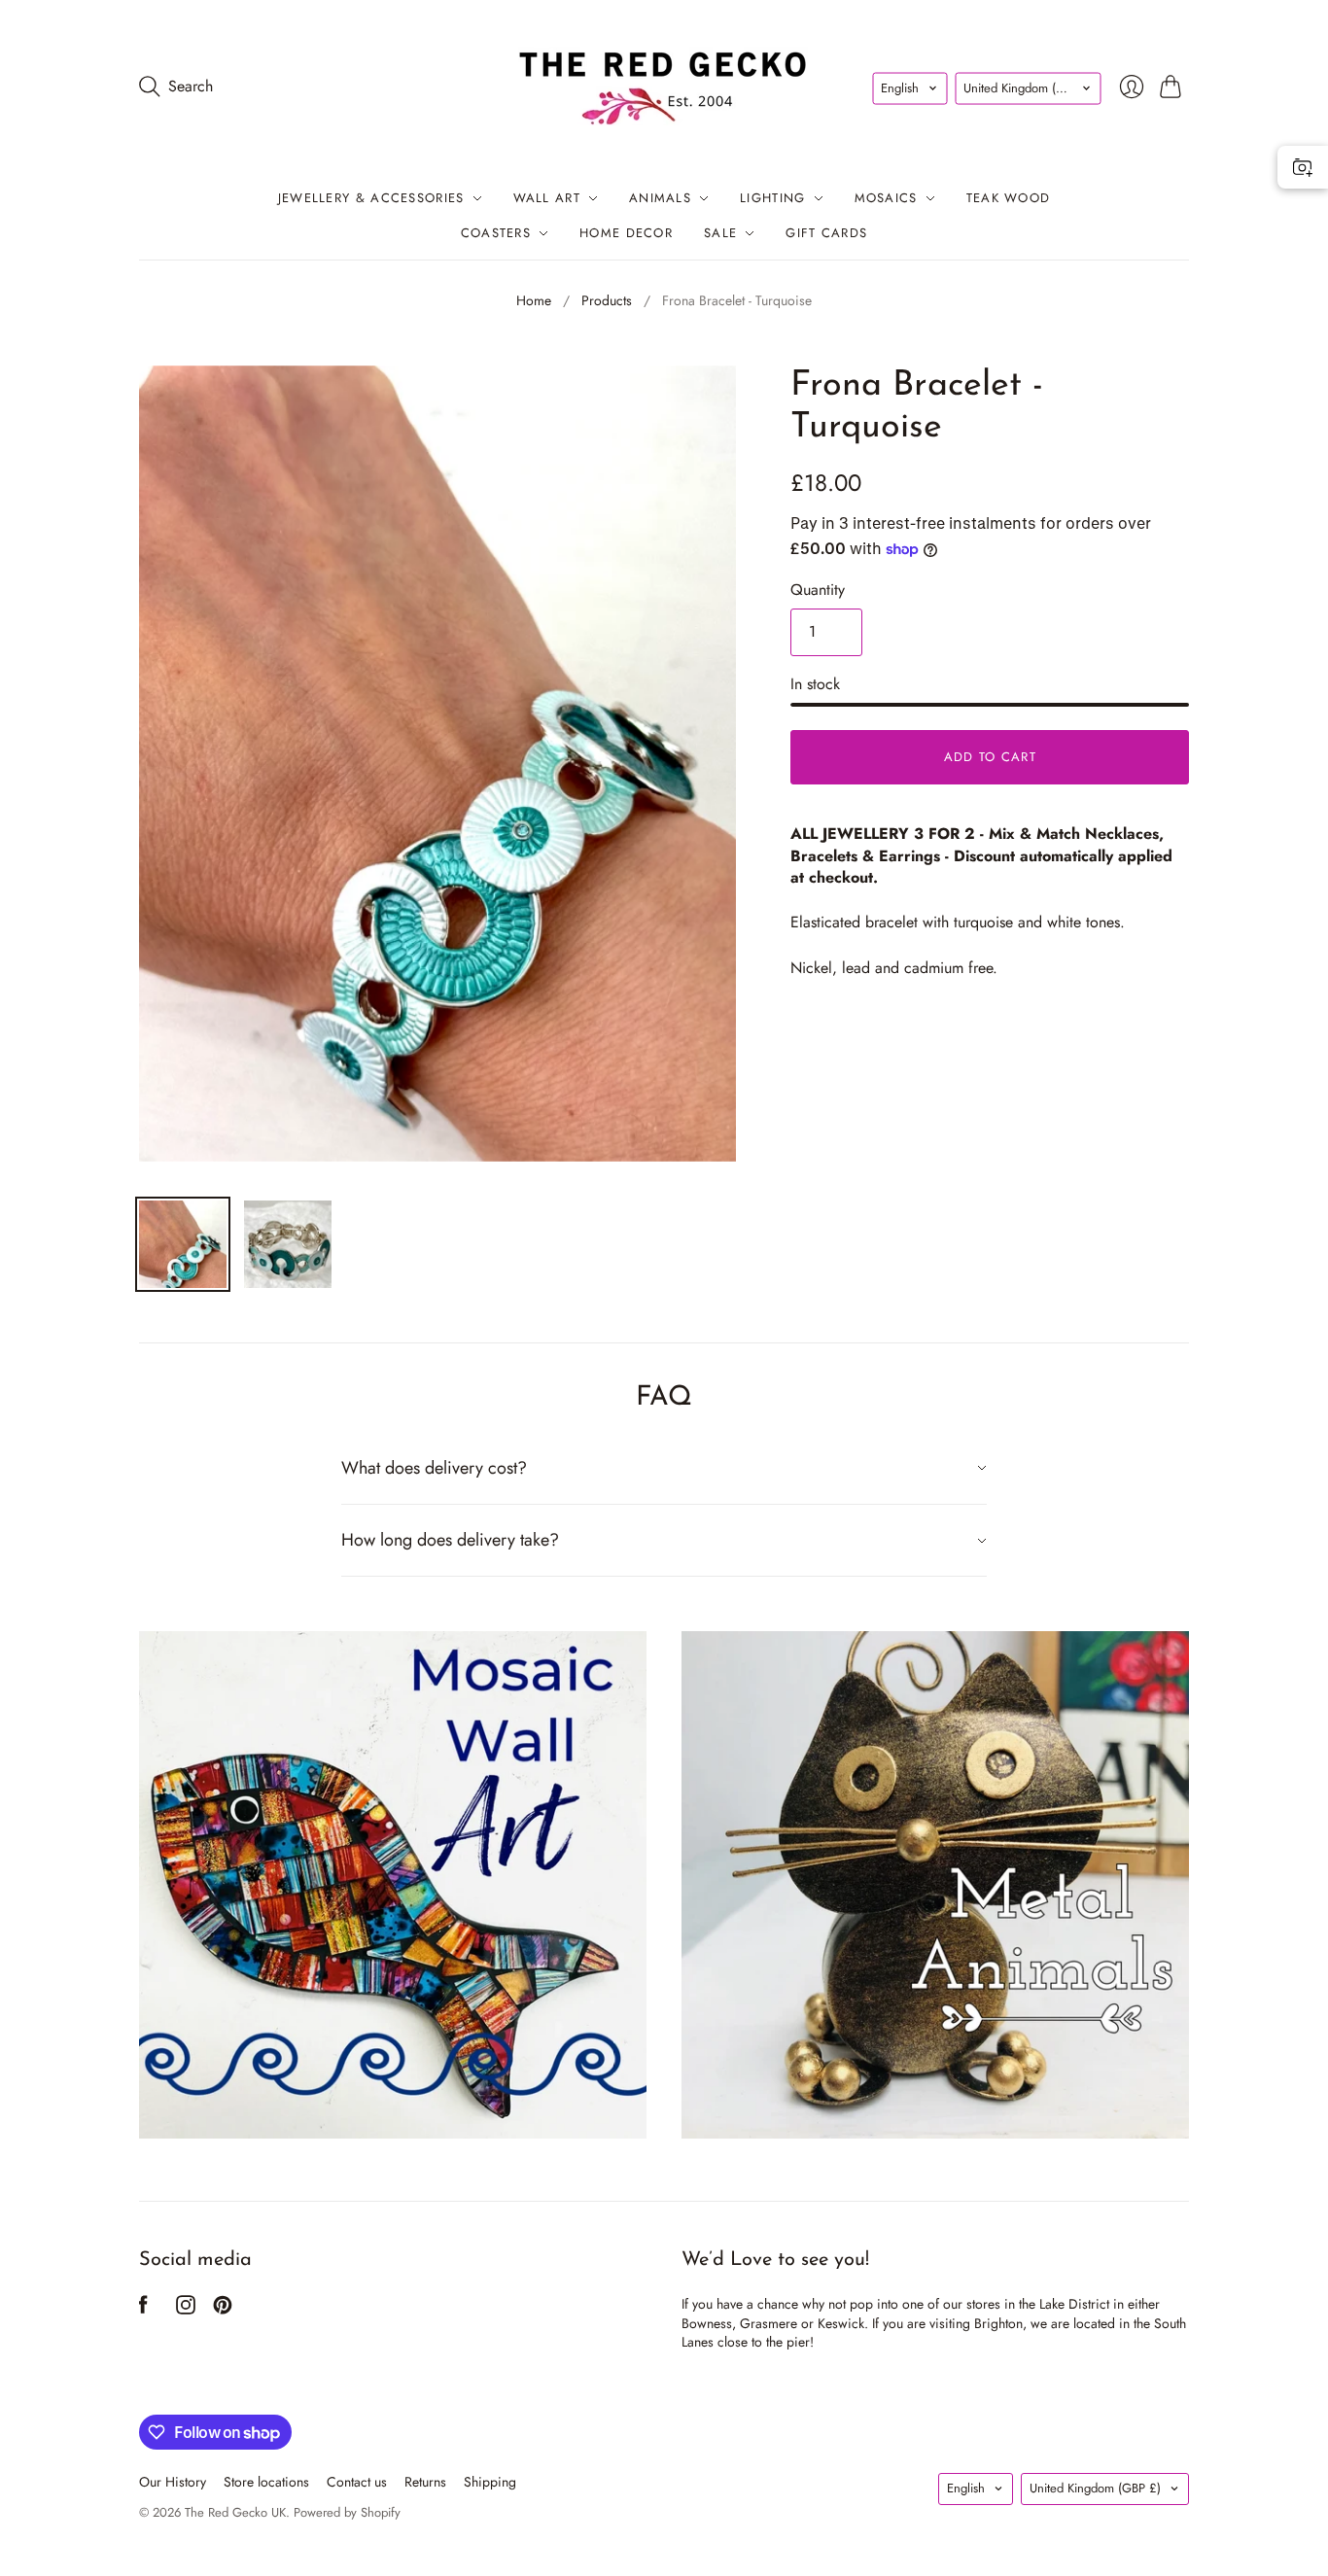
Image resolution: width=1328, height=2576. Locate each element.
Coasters (496, 233)
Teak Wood (1009, 198)
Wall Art (547, 198)
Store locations (266, 2482)
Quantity (818, 590)
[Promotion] (393, 1885)
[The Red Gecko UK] (664, 86)
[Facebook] (143, 2309)
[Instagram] (186, 2309)
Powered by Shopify (347, 2512)
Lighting (772, 198)
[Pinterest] (223, 2309)
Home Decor (626, 233)
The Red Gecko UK (235, 2512)
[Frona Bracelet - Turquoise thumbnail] (183, 1244)
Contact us (357, 2482)
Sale (720, 233)
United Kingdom (1029, 87)
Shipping (490, 2482)
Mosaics (886, 198)
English (900, 87)
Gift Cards (826, 233)
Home (534, 301)
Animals (660, 198)
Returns (425, 2482)
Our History (173, 2482)
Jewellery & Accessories (371, 198)
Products (607, 301)
